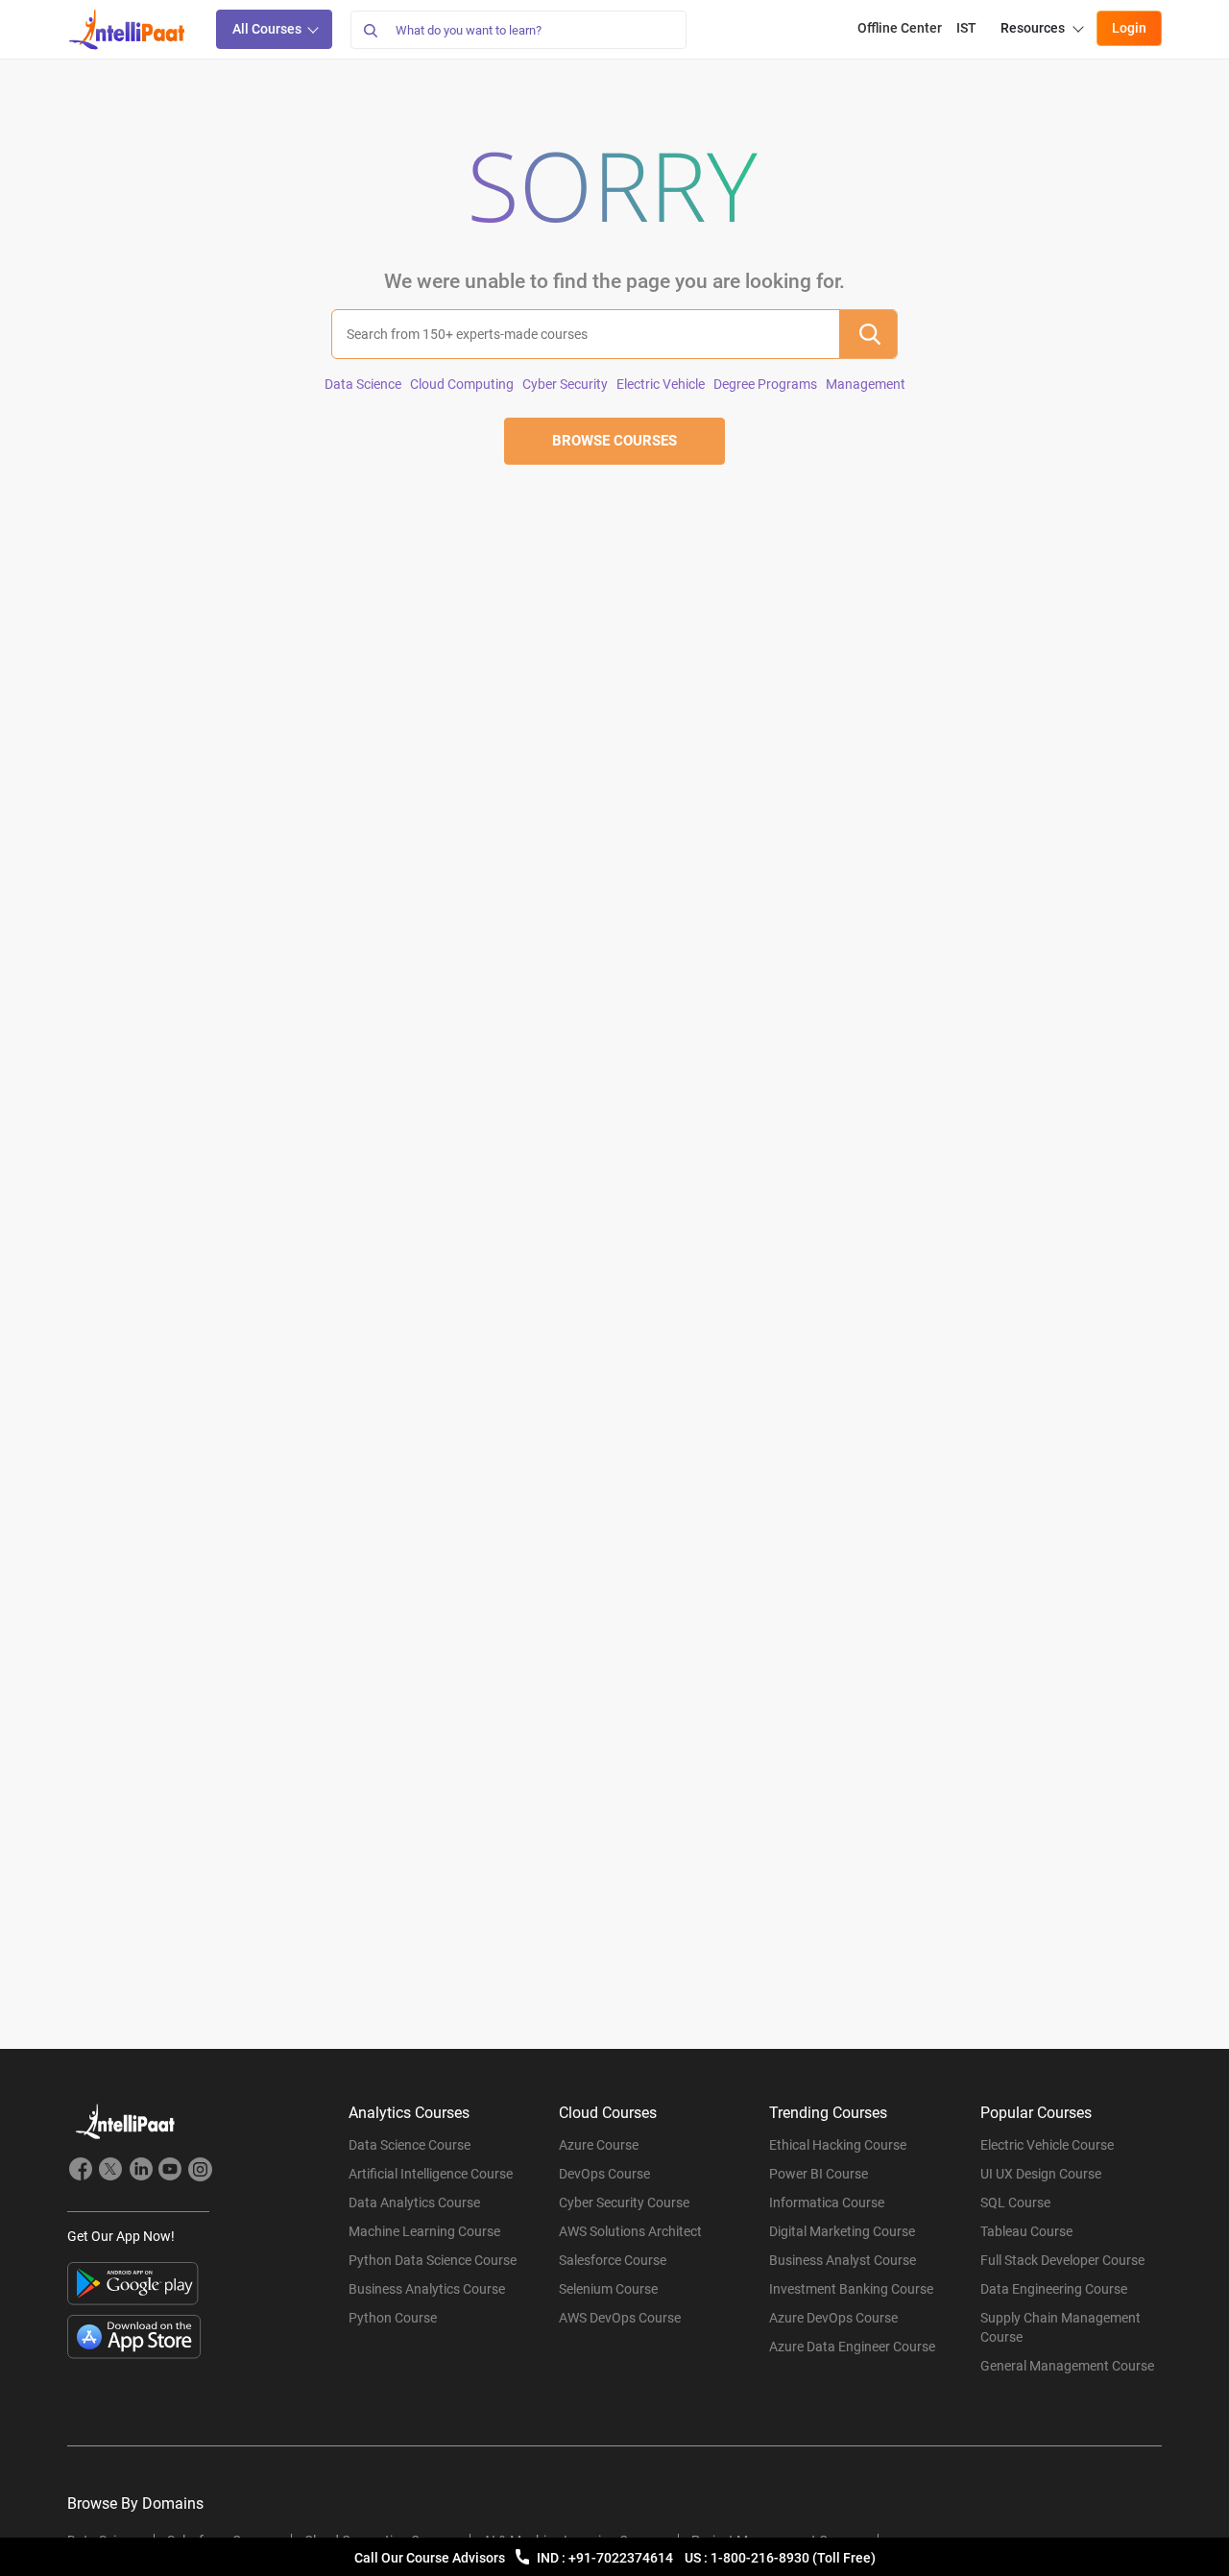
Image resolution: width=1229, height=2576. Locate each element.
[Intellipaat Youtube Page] (170, 2172)
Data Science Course (410, 2145)
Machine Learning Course (424, 2231)
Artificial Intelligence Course (431, 2174)
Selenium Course (608, 2289)
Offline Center (900, 28)
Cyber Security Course (624, 2203)
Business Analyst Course (843, 2260)
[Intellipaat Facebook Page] (81, 2172)
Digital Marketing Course (842, 2231)
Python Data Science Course (433, 2260)
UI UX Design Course (1041, 2174)
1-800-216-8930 (761, 2558)
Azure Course (599, 2145)
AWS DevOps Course (620, 2318)
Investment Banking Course (851, 2289)
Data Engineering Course (1054, 2289)
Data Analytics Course (414, 2203)
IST (966, 28)
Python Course (393, 2318)
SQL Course (1015, 2203)
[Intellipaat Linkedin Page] (140, 2172)
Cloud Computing (462, 384)
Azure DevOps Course (833, 2318)
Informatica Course (827, 2203)
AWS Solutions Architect (630, 2231)
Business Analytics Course (427, 2289)
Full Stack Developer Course (1062, 2260)
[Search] (370, 30)
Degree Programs (765, 384)
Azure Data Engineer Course (852, 2347)
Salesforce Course (613, 2260)
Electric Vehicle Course (1047, 2145)
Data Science (363, 384)
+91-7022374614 (622, 2558)
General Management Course (1067, 2366)
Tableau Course (1026, 2231)
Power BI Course (819, 2174)
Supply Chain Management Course (1060, 2327)
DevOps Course (604, 2174)
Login (1129, 28)
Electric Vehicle (661, 384)
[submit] (868, 334)
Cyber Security (565, 384)
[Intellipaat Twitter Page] (110, 2172)
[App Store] (134, 2337)
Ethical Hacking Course (838, 2145)
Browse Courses (614, 441)
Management (866, 384)
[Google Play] (133, 2284)
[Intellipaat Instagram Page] (200, 2172)
